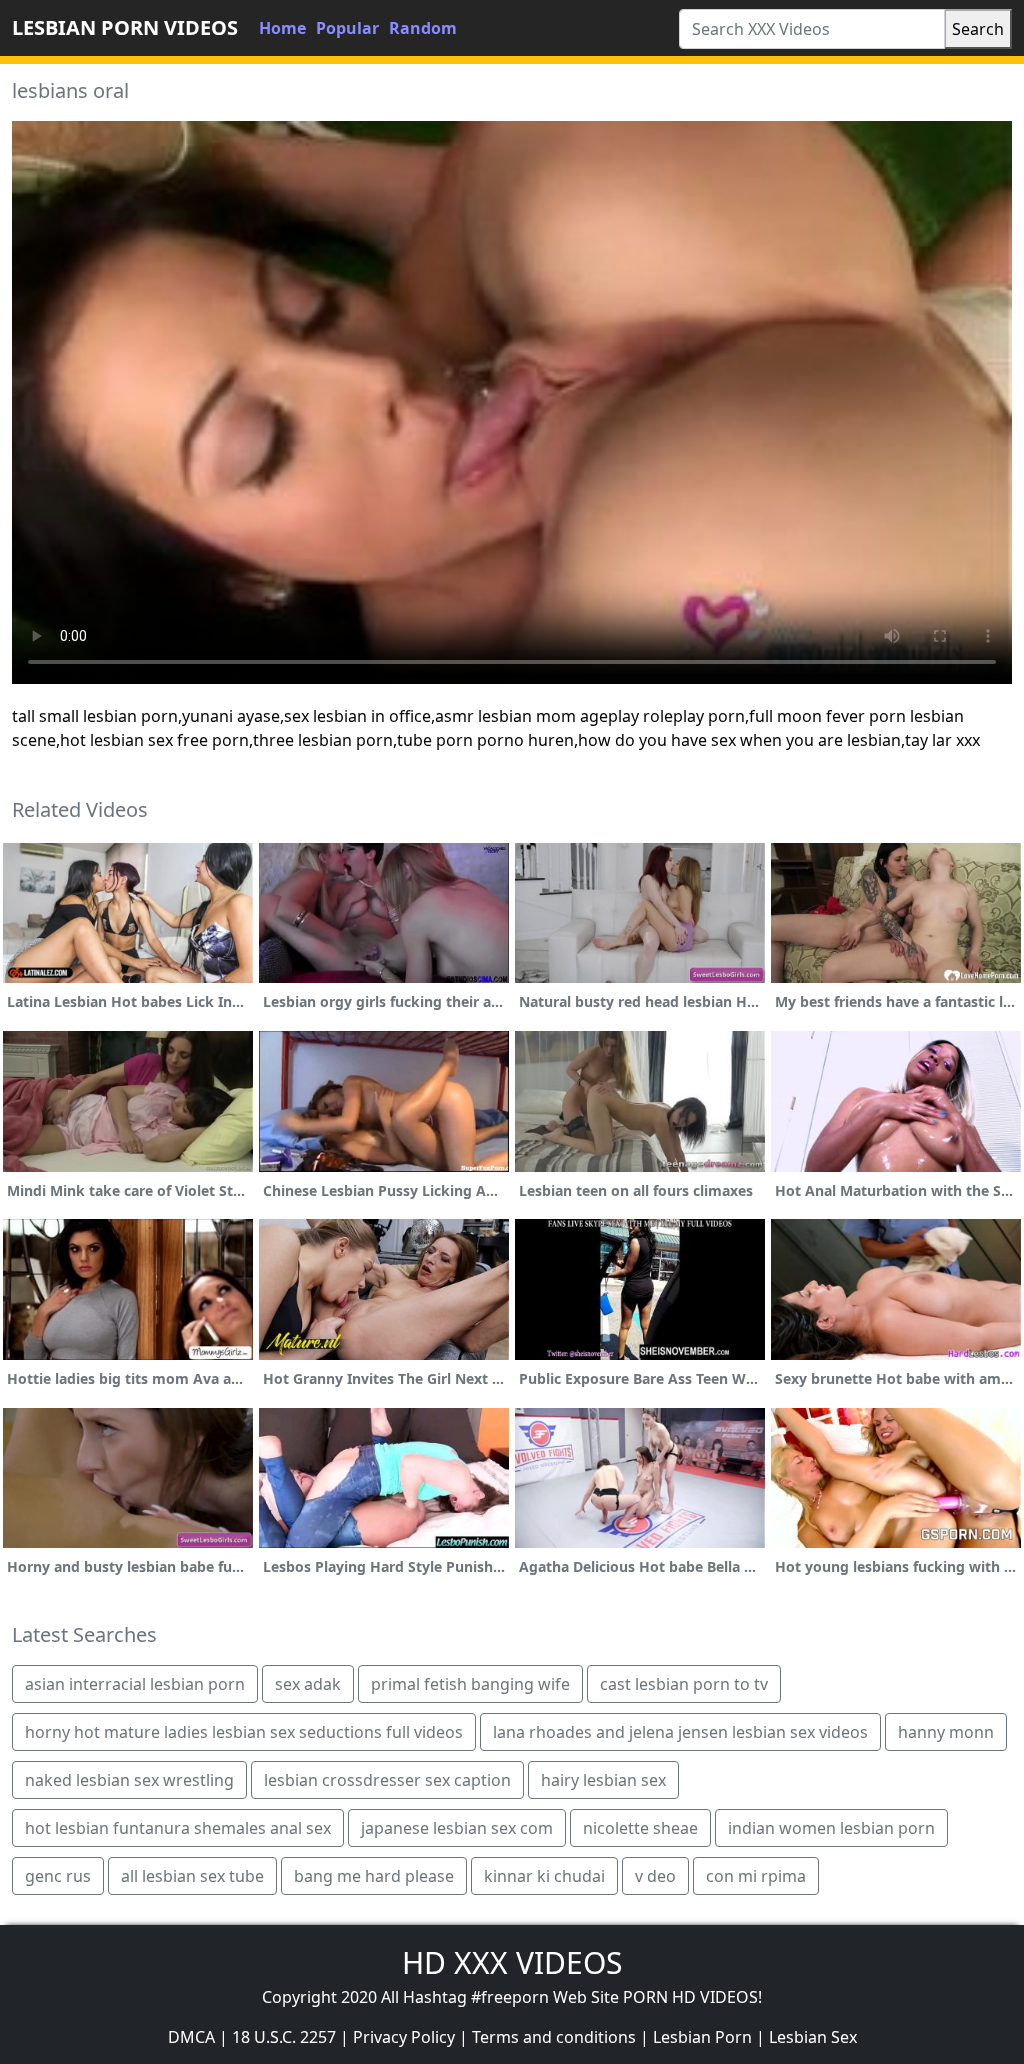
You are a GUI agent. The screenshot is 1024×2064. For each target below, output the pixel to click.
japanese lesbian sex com (457, 1828)
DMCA (191, 2037)
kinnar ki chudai (544, 1876)
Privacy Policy (404, 2037)
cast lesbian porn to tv (684, 1684)
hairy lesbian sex (603, 1780)
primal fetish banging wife (470, 1684)
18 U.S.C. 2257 (284, 2037)
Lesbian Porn (702, 2037)
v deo (655, 1876)
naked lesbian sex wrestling (129, 1780)
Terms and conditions (554, 2037)
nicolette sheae (640, 1828)
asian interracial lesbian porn (135, 1684)
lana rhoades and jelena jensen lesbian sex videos (680, 1732)
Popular (347, 28)
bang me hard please (374, 1876)
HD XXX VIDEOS (512, 1962)
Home (282, 28)
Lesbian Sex (813, 2037)
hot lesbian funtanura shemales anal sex (178, 1828)
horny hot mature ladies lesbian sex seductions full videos (244, 1732)
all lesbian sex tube (192, 1876)
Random (423, 28)
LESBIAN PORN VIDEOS (125, 27)
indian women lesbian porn (831, 1828)
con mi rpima (756, 1876)
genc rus (58, 1876)
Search (978, 29)
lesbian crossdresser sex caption (387, 1780)
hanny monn (946, 1732)
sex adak (308, 1684)
